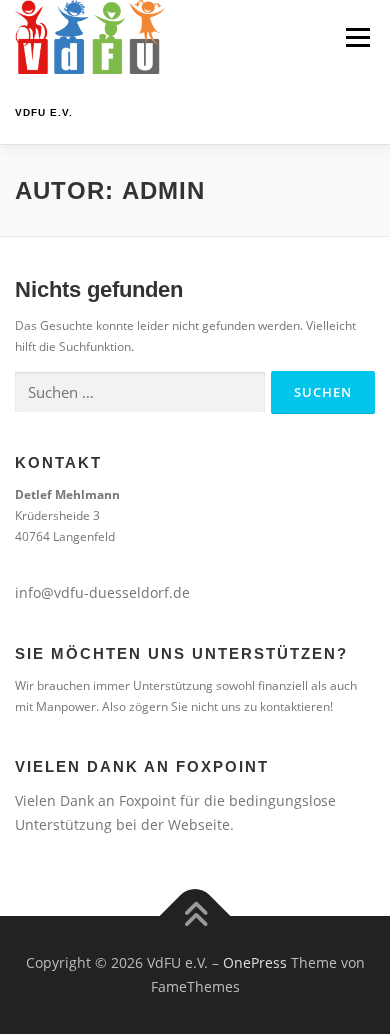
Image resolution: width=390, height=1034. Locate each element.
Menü (356, 37)
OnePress (255, 962)
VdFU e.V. (44, 112)
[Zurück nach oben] (195, 916)
